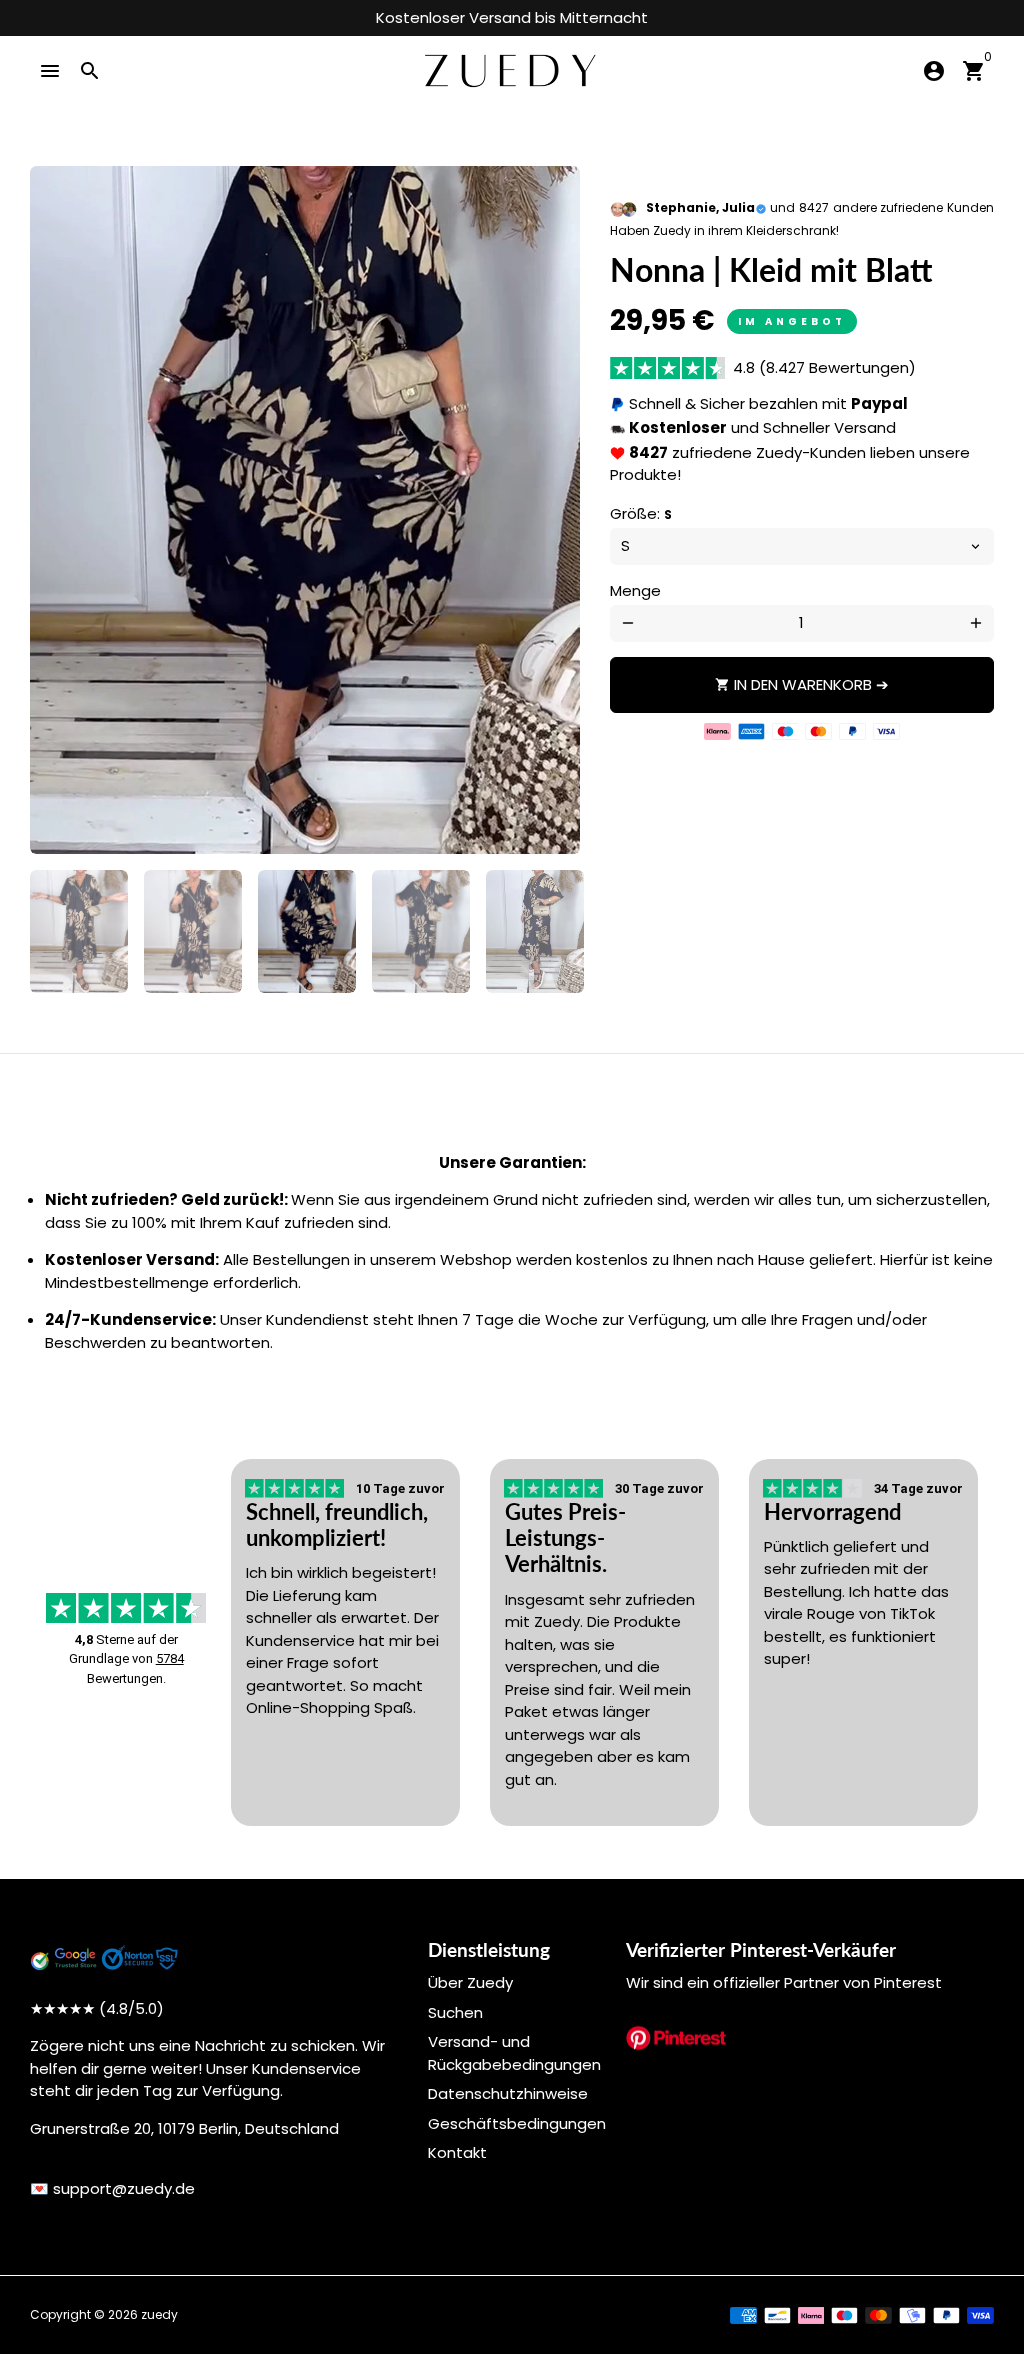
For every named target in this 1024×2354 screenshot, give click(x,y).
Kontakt (457, 2152)
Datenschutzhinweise (508, 2093)
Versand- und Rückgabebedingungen (514, 2053)
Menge (635, 590)
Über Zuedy (470, 1982)
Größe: (641, 513)
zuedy (159, 2314)
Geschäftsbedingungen (517, 2123)
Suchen (455, 2012)
